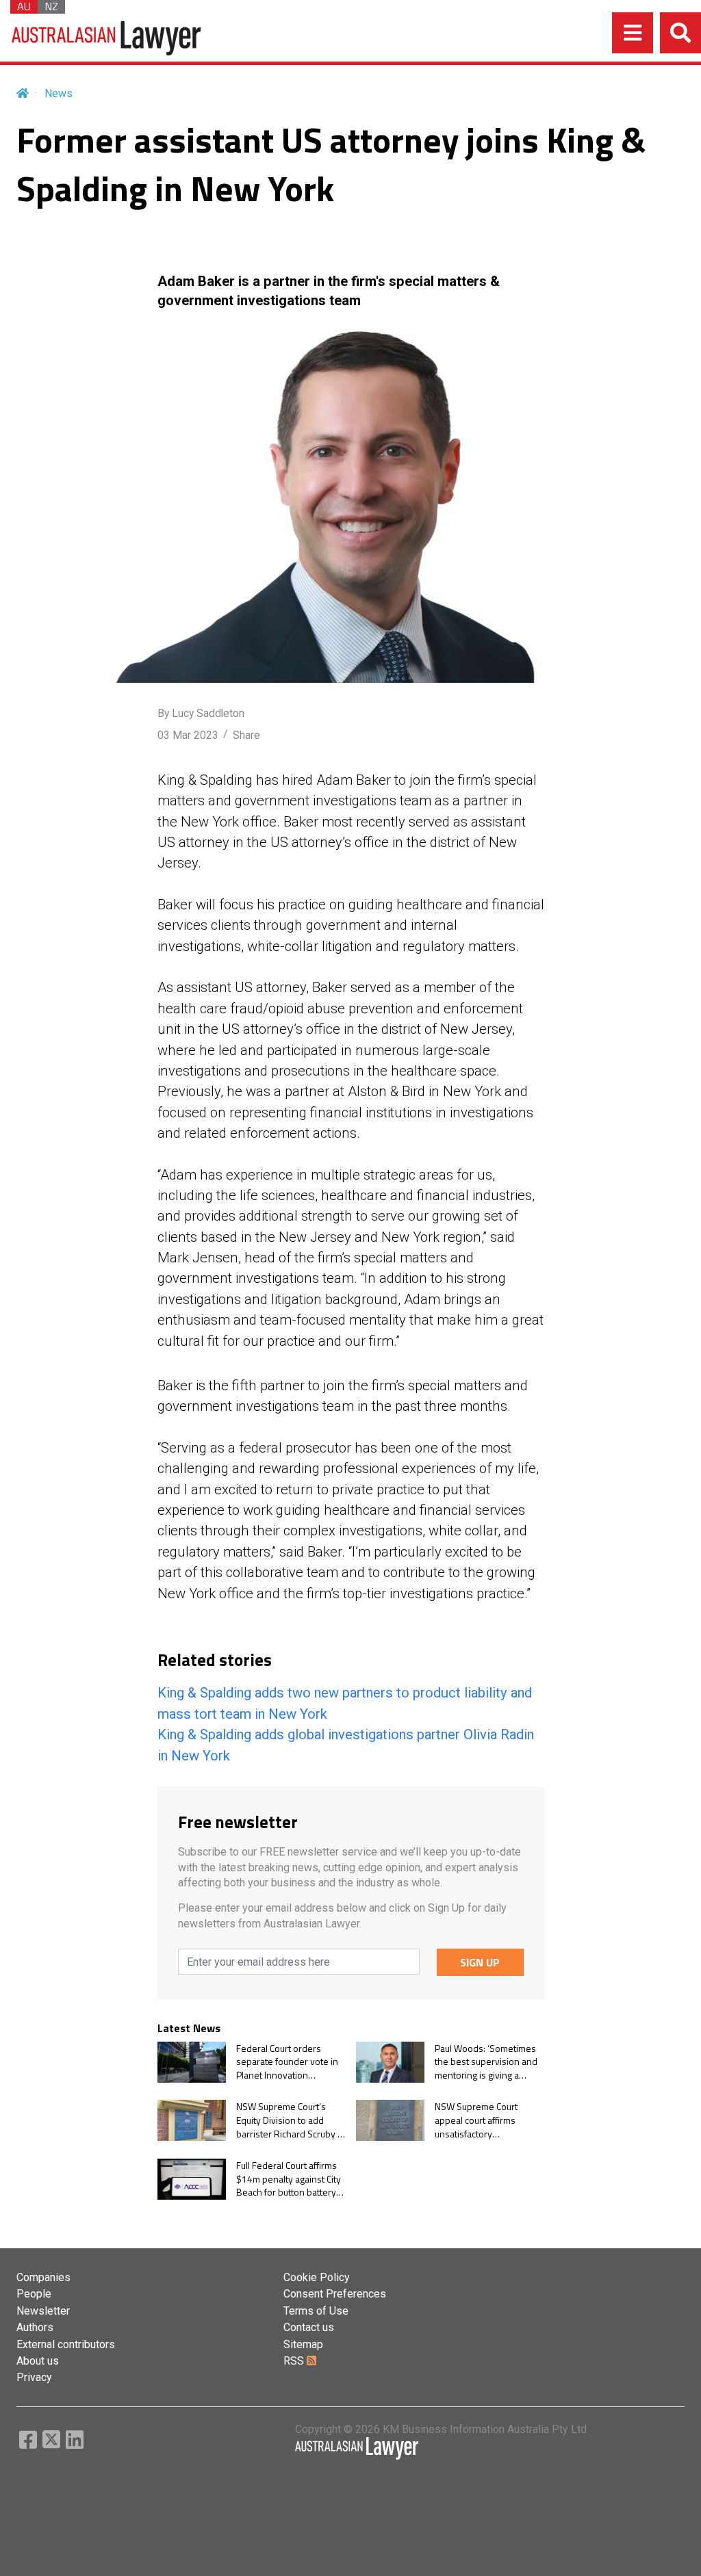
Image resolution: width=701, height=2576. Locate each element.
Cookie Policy (317, 2277)
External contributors (66, 2344)
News (59, 93)
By (201, 713)
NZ (51, 7)
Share (246, 735)
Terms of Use (316, 2311)
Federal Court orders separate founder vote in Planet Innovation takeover (287, 2062)
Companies (43, 2277)
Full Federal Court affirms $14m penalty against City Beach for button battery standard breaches (289, 2179)
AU (24, 7)
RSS (295, 2361)
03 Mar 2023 (188, 735)
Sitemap (303, 2344)
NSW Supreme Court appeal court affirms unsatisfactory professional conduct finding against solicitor (482, 2120)
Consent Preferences (335, 2294)
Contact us (309, 2327)
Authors (35, 2327)
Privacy (34, 2377)
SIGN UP (480, 1962)
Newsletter (43, 2311)
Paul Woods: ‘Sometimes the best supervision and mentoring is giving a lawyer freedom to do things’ (486, 2062)
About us (38, 2361)
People (34, 2294)
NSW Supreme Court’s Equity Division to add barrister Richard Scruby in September (291, 2120)
